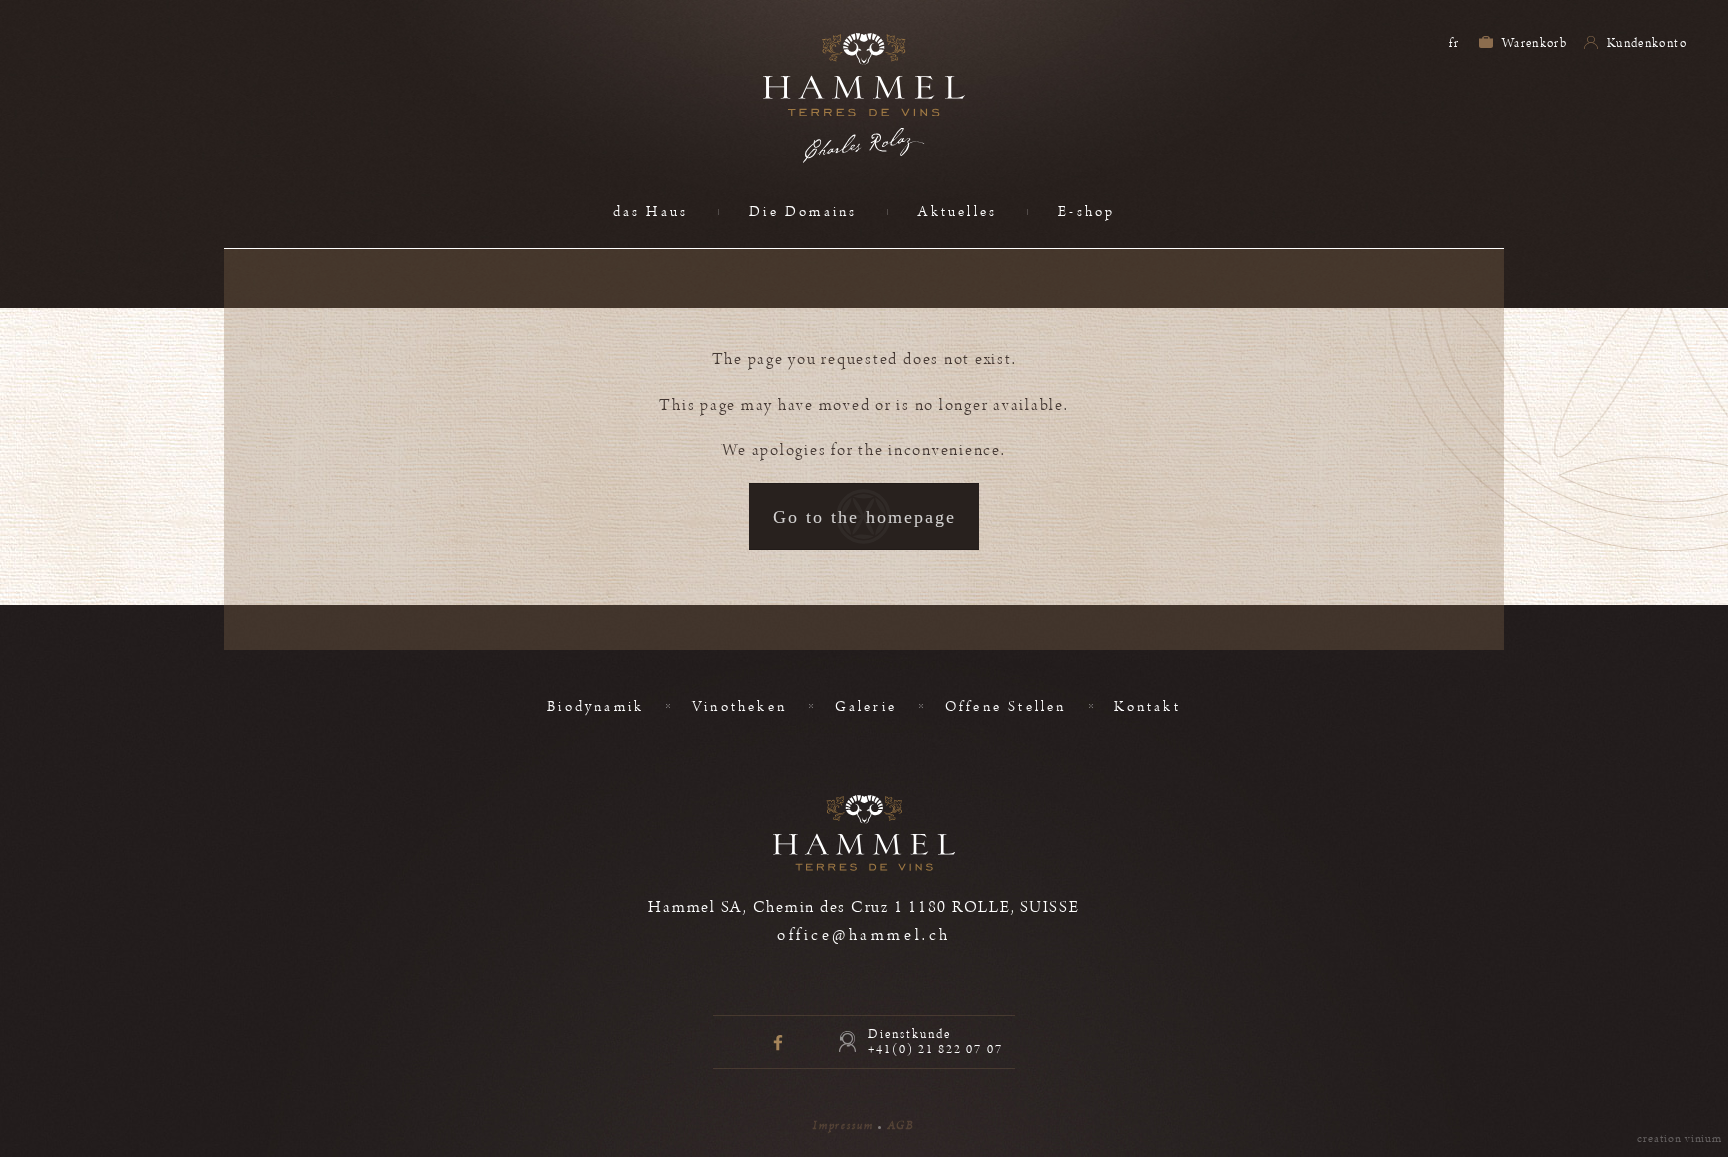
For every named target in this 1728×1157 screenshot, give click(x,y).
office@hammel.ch (863, 935)
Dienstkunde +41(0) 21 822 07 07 (935, 1042)
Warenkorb (1533, 43)
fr (1454, 43)
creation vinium (1679, 1138)
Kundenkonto (1645, 43)
